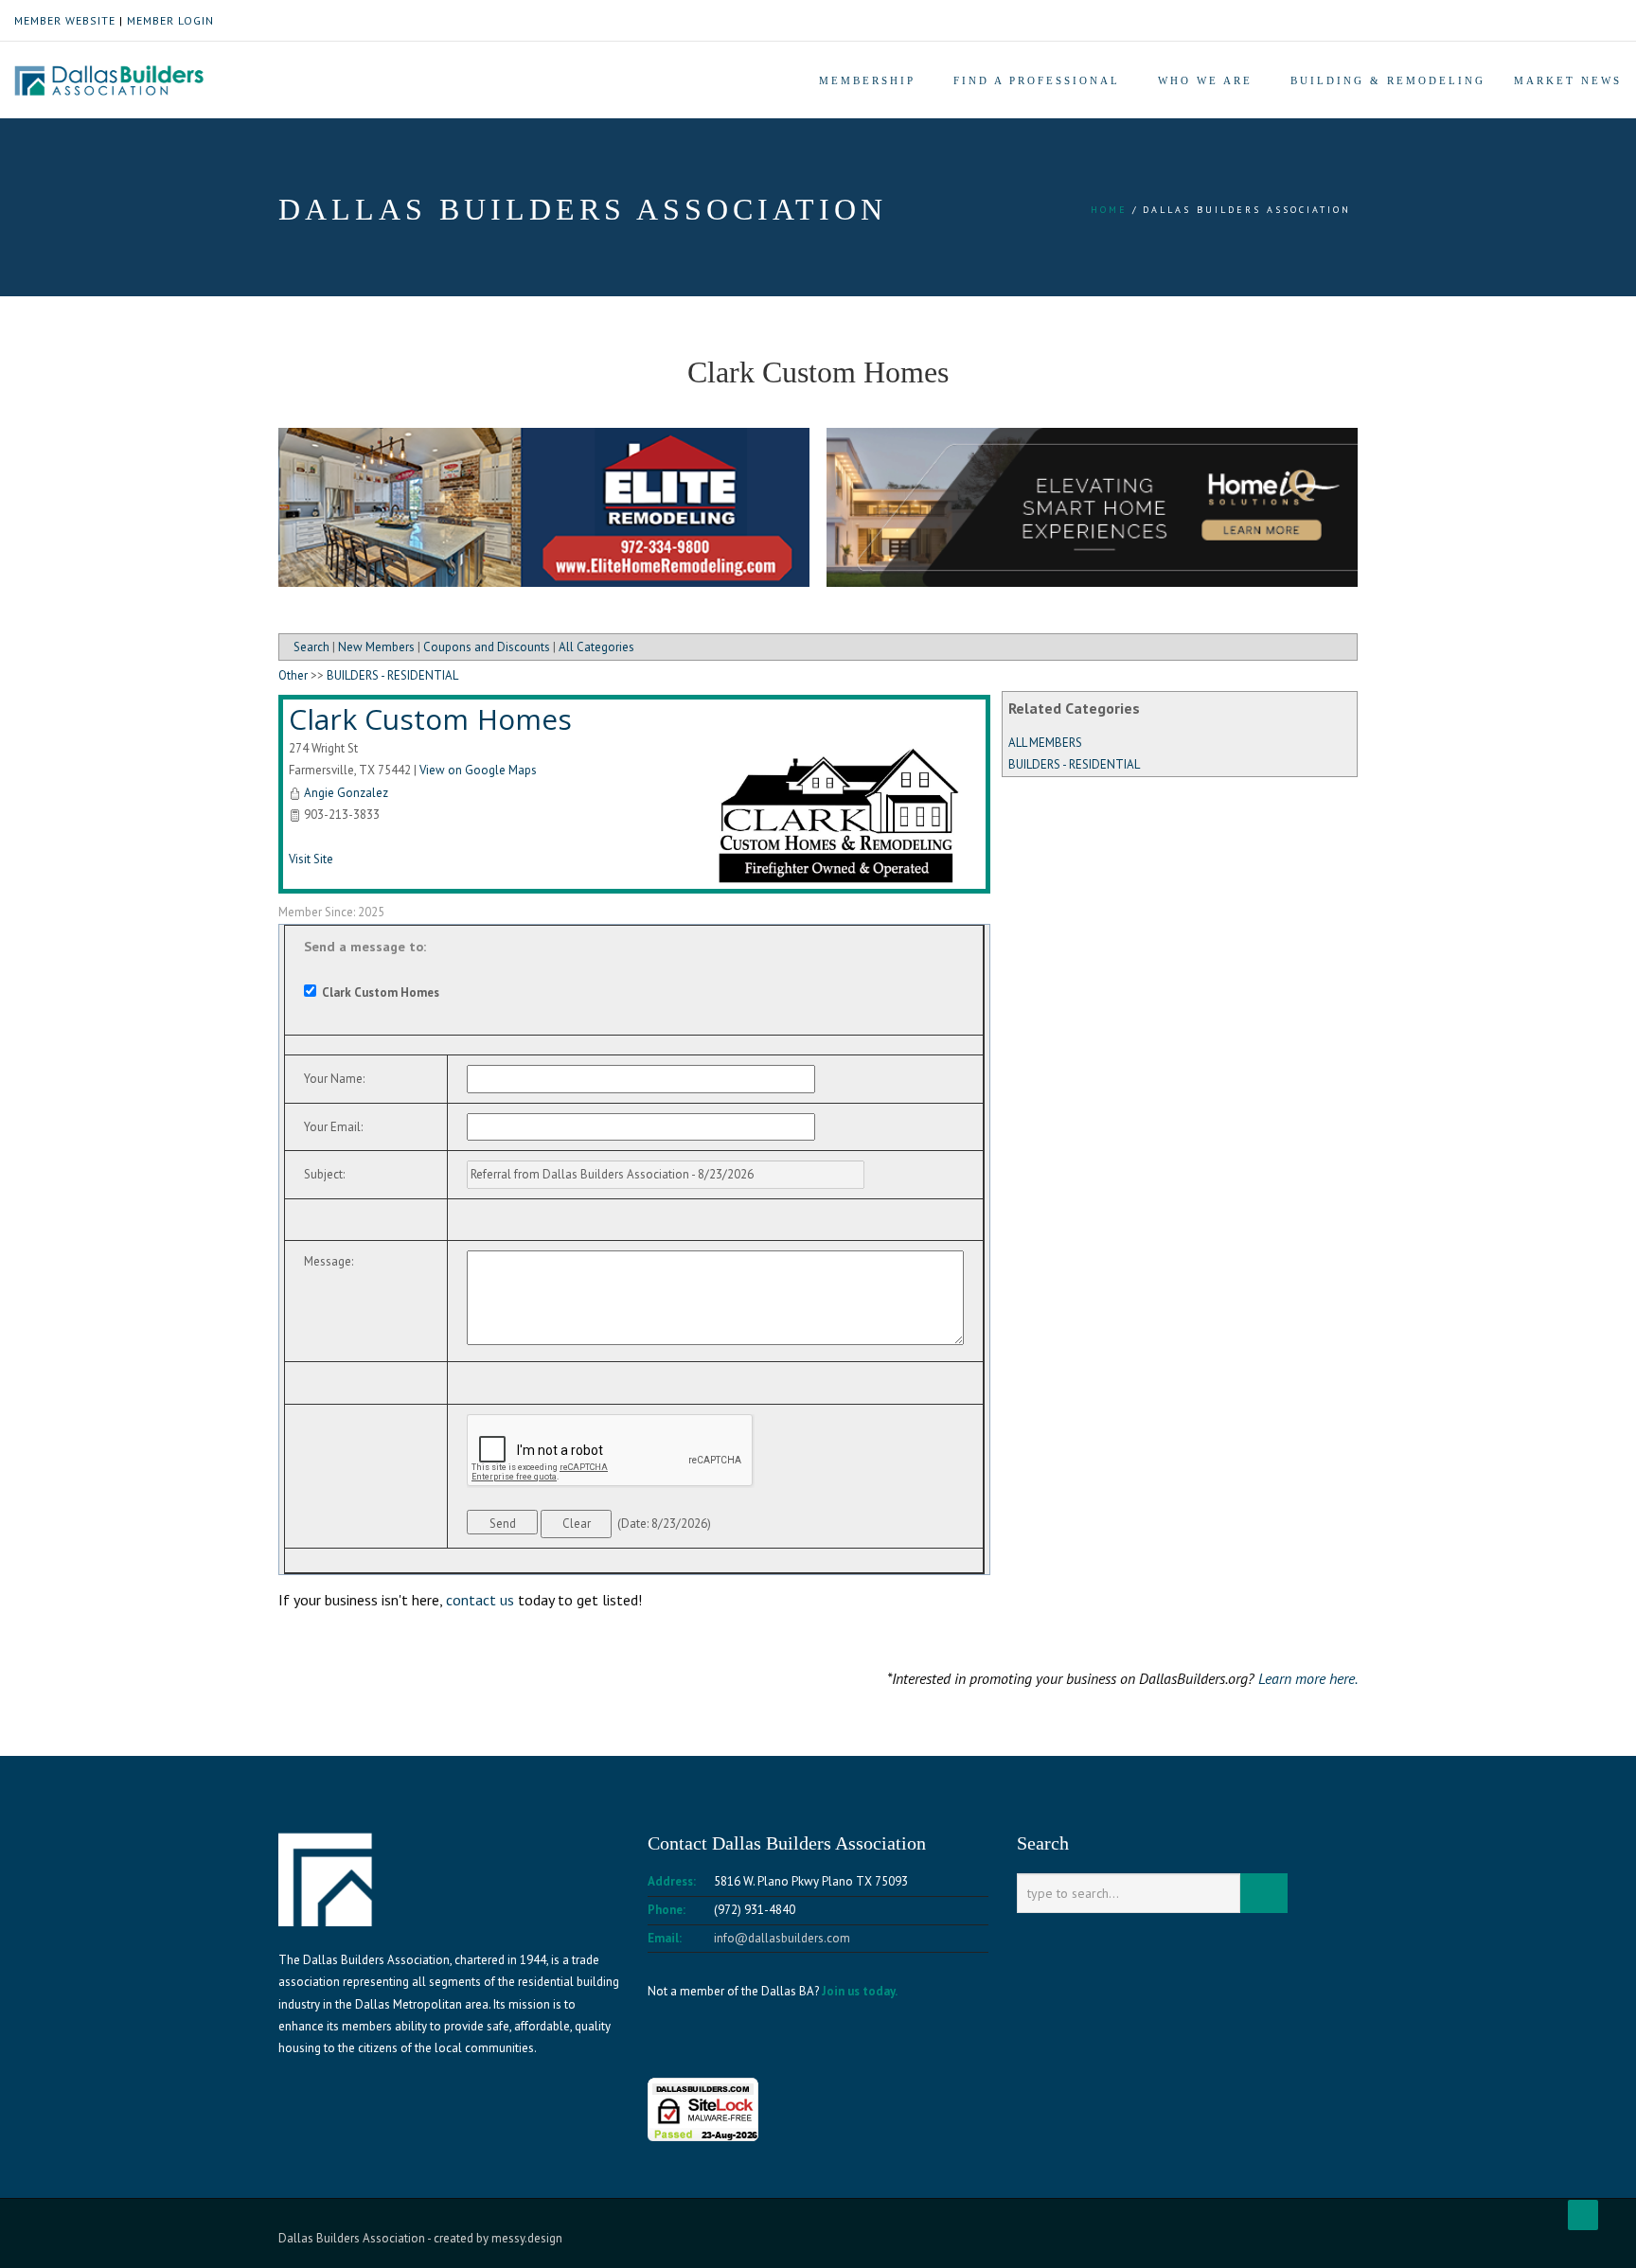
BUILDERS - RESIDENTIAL (1074, 764)
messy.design (527, 2238)
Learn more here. (1308, 1678)
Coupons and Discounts (487, 647)
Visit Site (311, 859)
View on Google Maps (478, 770)
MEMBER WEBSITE (65, 20)
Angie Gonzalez (346, 793)
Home (1109, 210)
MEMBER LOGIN (170, 20)
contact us (480, 1600)
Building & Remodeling (1388, 80)
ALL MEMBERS (1045, 743)
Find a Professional (1037, 80)
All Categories (596, 647)
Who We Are (1205, 80)
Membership (867, 80)
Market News (1568, 80)
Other (293, 675)
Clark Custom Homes (430, 719)
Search (311, 647)
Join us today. (860, 1991)
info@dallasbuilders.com (782, 1938)
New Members (376, 647)
